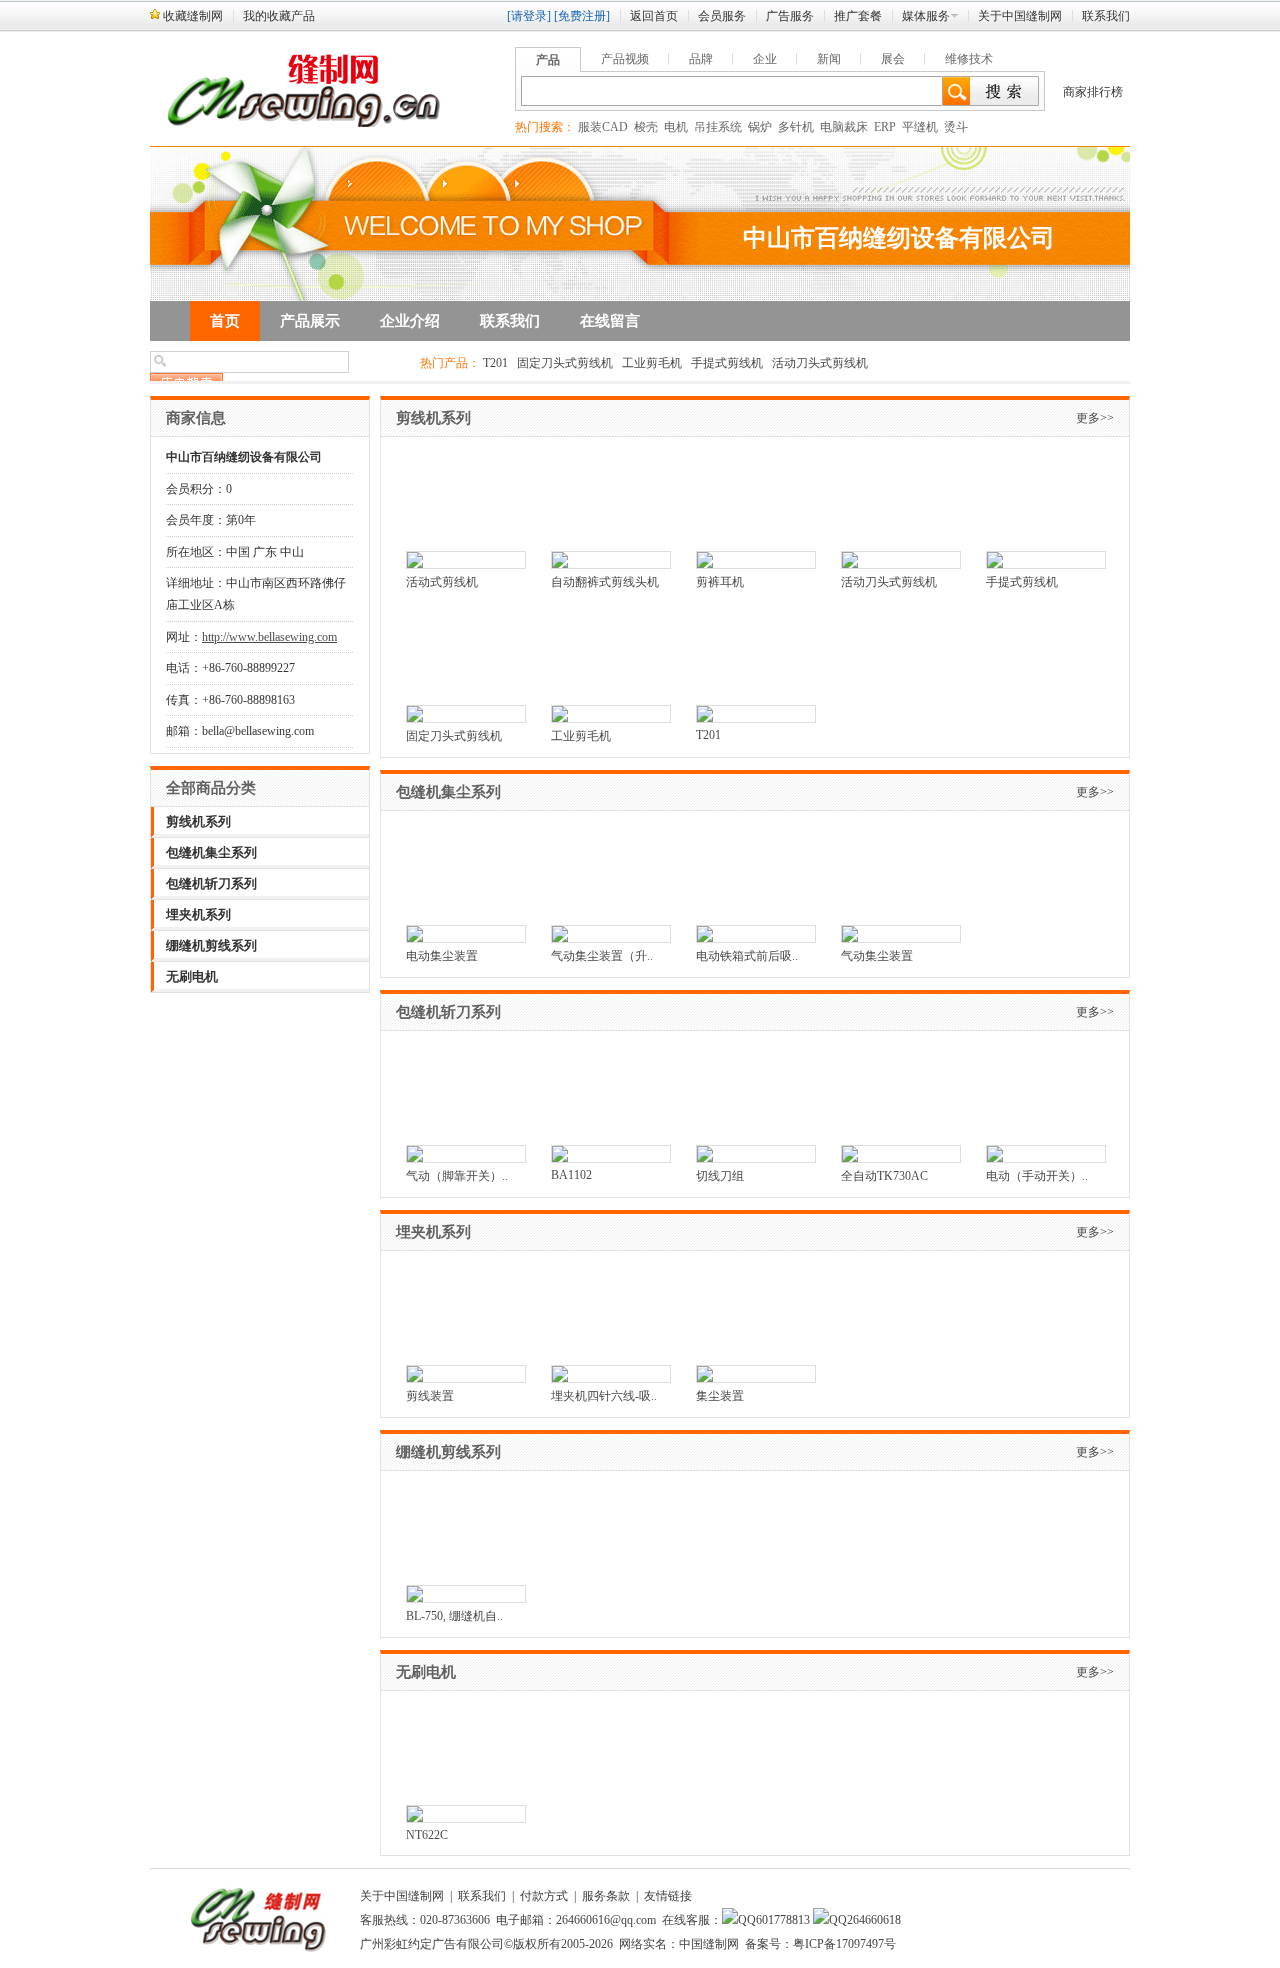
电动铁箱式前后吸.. (747, 956)
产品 (548, 60)
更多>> (1095, 418)
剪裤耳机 (720, 582)
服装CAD (603, 127)
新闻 (829, 59)
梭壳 (646, 127)
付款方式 (544, 1896)
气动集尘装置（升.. (602, 956)
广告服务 (790, 16)
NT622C (427, 1835)
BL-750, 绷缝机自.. (454, 1616)
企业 (765, 59)
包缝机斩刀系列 (211, 883)
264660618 (874, 1920)
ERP (885, 127)
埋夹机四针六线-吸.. (604, 1396)
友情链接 (668, 1896)
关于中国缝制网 (1020, 16)
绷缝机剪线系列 (211, 945)
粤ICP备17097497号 (844, 1944)
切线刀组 (720, 1176)
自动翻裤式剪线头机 (605, 582)
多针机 (796, 127)
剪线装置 (430, 1396)
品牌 (701, 59)
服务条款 (606, 1896)
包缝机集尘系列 (211, 852)
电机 (676, 127)
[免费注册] (582, 16)
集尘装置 (720, 1396)
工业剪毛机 (652, 363)
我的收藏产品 (279, 16)
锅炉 (760, 127)
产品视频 (625, 59)
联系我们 (1106, 16)
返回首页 (654, 16)
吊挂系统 (718, 127)
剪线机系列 (198, 821)
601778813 (783, 1920)
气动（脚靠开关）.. (457, 1176)
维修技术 (969, 59)
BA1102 (571, 1175)
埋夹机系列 (198, 914)
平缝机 (920, 127)
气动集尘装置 (877, 956)
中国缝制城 (1100, 1881)
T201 (495, 363)
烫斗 (956, 127)
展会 (893, 59)
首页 (225, 321)
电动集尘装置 (442, 956)
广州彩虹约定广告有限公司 (432, 1944)
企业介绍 (410, 321)
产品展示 (310, 321)
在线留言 (610, 321)
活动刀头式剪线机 (820, 363)
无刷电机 (192, 976)
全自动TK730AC (884, 1176)
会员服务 (722, 16)
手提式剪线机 (727, 363)
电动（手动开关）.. (1037, 1176)
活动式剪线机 (442, 582)
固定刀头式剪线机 (565, 363)
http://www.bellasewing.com (269, 637)
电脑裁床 (844, 127)
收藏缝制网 (193, 16)
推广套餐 (858, 16)
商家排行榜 (1093, 92)
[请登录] (529, 16)
